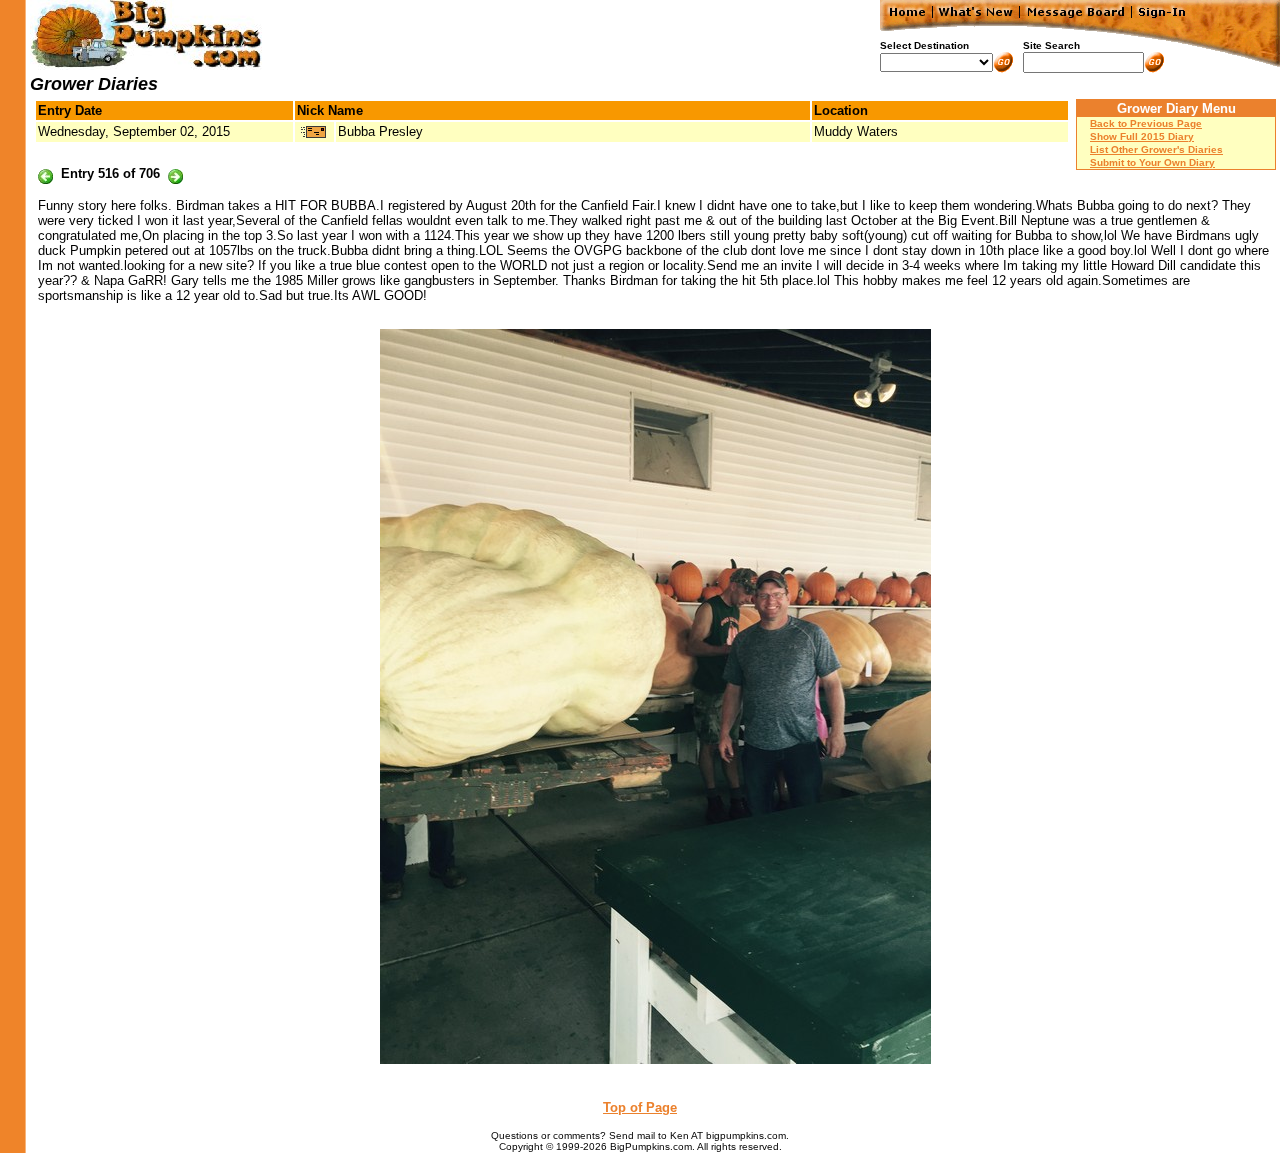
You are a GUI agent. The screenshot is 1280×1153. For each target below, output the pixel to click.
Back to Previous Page (1146, 123)
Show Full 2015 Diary (1142, 136)
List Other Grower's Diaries (1156, 149)
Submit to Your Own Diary (1152, 162)
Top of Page (640, 1107)
